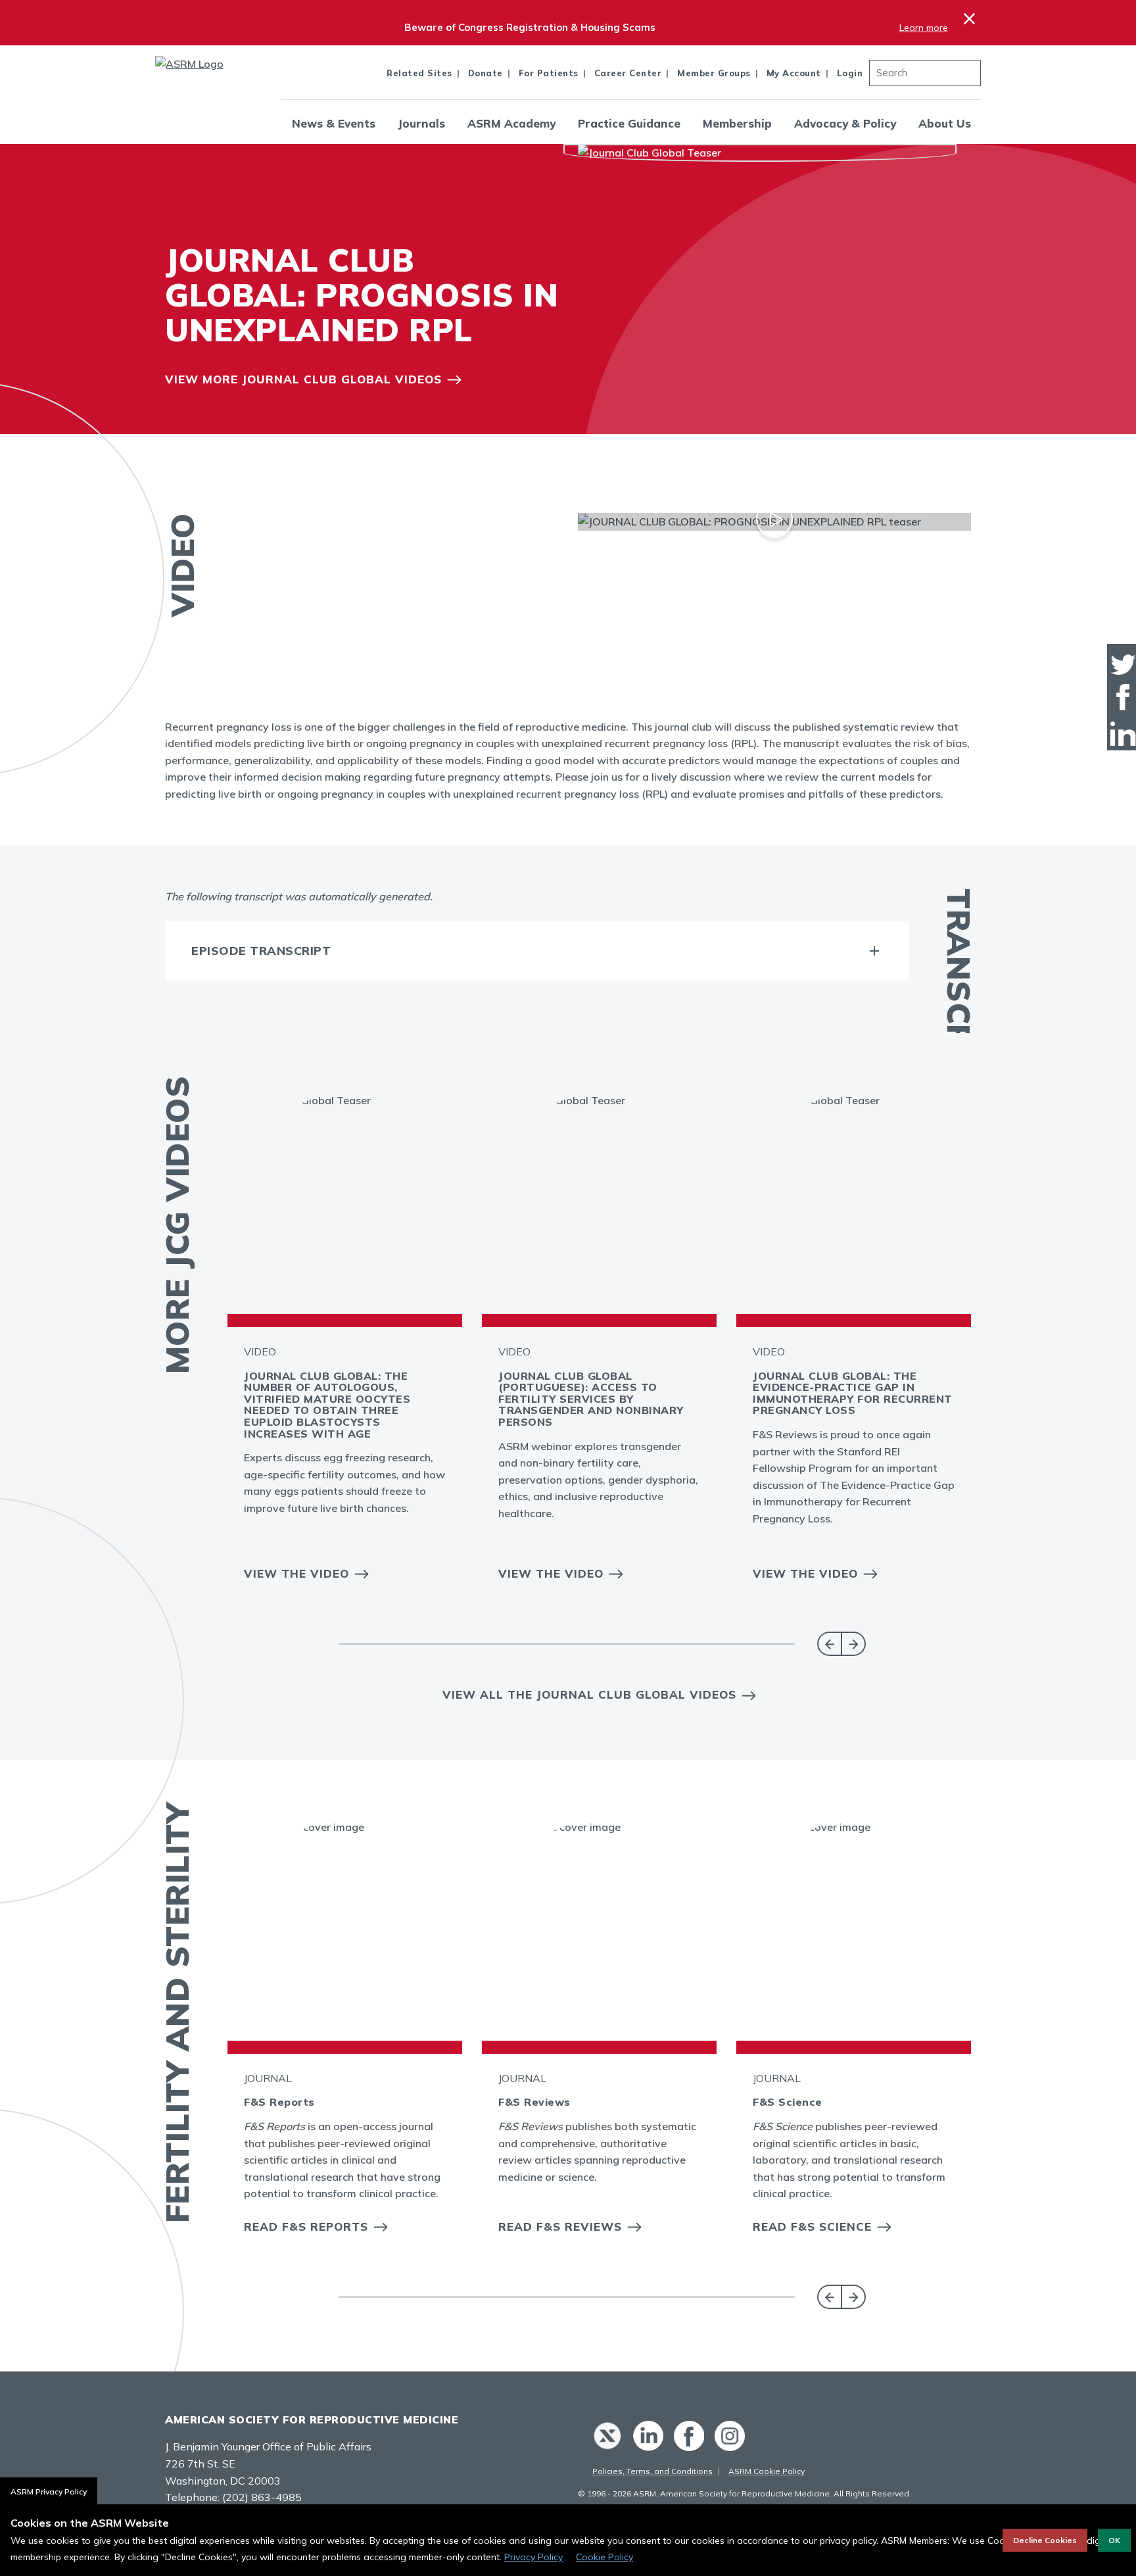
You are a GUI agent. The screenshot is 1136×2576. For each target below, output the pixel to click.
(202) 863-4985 (262, 2497)
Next (854, 1644)
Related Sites (419, 73)
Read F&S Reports (306, 2226)
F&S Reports (279, 2102)
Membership (737, 123)
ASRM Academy (511, 123)
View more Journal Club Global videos (303, 379)
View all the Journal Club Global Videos (589, 1694)
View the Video (296, 1573)
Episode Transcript (261, 951)
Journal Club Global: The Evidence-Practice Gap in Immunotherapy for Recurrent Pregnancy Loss (853, 1393)
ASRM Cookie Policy (767, 2471)
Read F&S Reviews (560, 2226)
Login (850, 73)
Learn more (924, 28)
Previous (829, 1644)
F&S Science (788, 2102)
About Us (945, 123)
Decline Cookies (1045, 2540)
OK (1114, 2540)
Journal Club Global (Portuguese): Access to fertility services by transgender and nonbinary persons (591, 1399)
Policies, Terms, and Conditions (652, 2471)
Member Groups (714, 73)
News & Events (334, 123)
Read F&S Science (812, 2226)
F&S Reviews (534, 2102)
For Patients (549, 73)
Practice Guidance (629, 123)
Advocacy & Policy (845, 123)
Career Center (628, 73)
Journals (421, 123)
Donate (485, 73)
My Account (794, 73)
